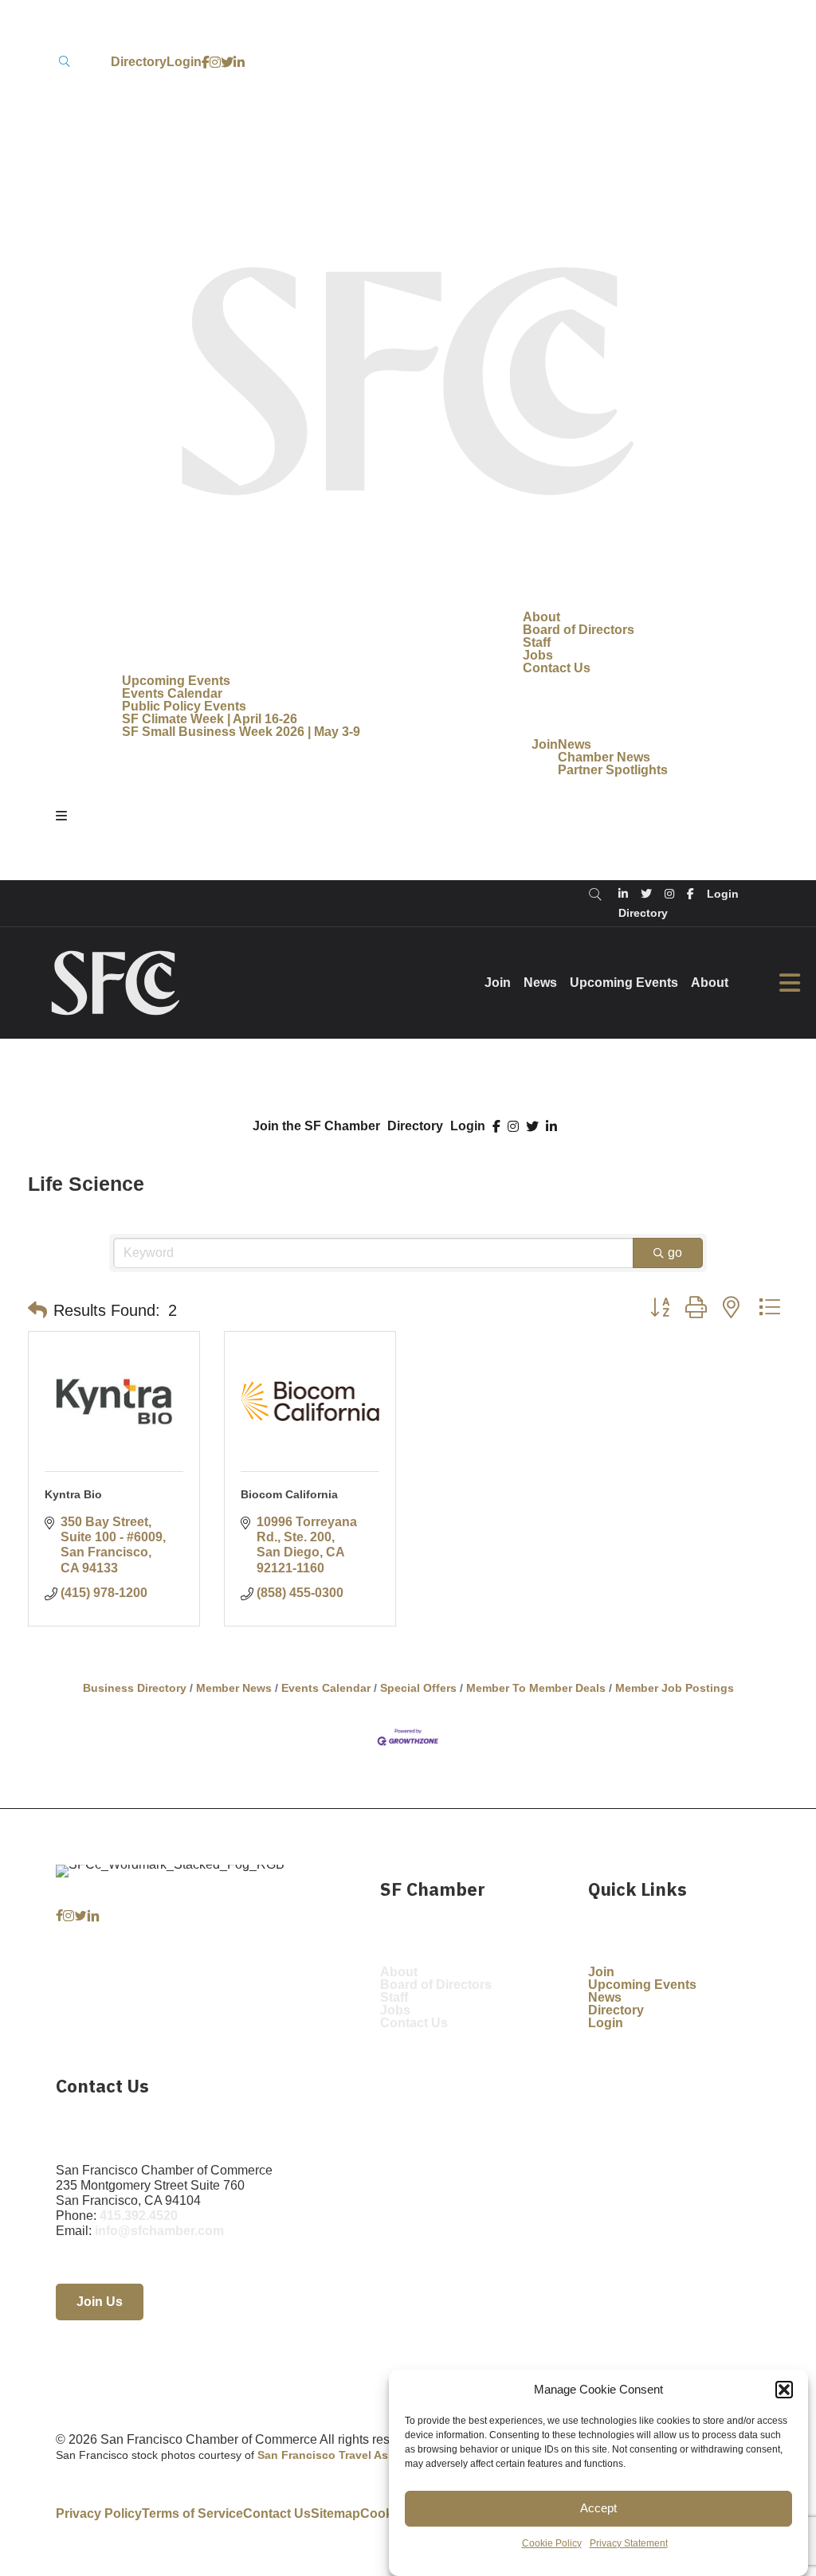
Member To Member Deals (536, 1688)
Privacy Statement (629, 2543)
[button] (784, 2390)
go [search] (675, 1253)
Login (468, 1126)
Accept (598, 2508)
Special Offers (418, 1688)
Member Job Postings (675, 1688)
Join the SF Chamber (316, 1126)
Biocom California (289, 1494)
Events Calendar (326, 1688)
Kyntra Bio (73, 1494)
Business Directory (135, 1688)
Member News (234, 1688)
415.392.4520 (139, 2216)
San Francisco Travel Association (348, 2455)
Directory (415, 1126)
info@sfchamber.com (159, 2231)
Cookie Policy (552, 2543)
